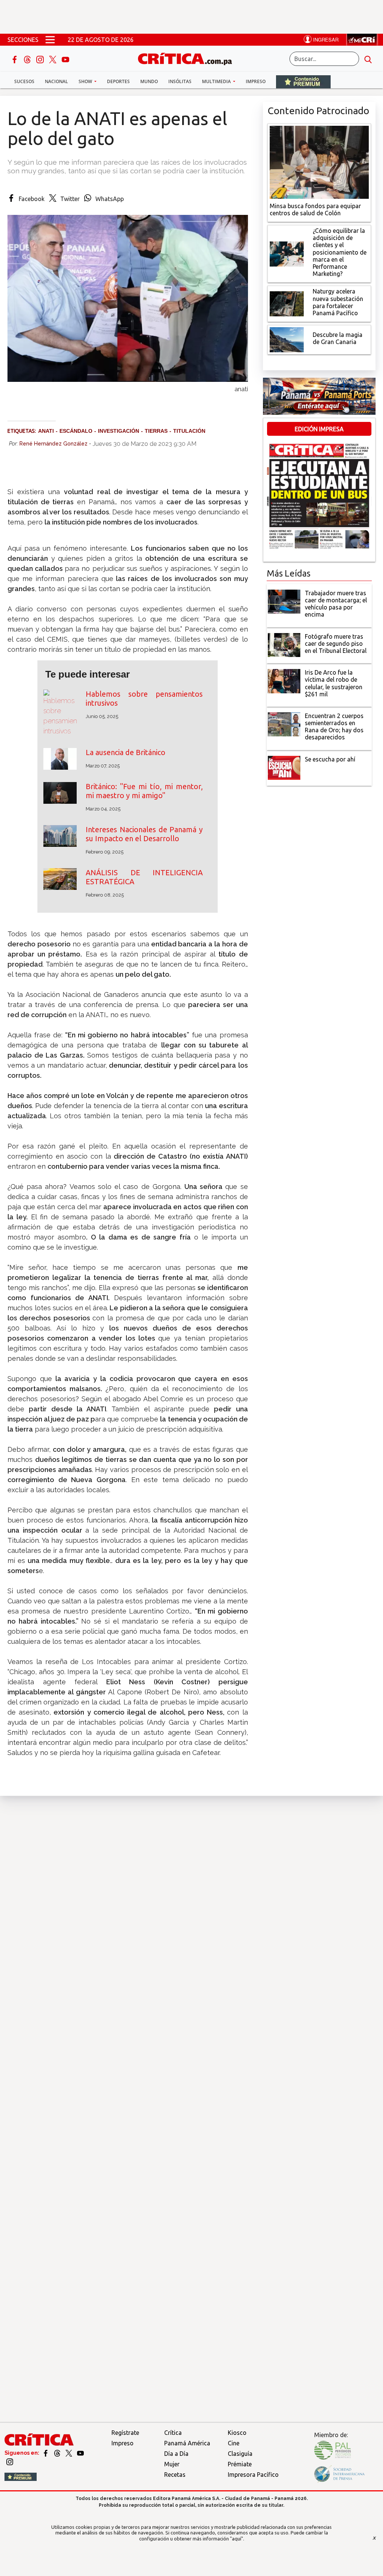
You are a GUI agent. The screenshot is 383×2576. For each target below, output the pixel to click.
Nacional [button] (56, 81)
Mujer (172, 2464)
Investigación (119, 431)
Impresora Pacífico (253, 2475)
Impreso (256, 81)
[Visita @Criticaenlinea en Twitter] (58, 2453)
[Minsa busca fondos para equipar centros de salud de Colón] (319, 161)
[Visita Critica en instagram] (10, 2461)
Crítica (173, 2433)
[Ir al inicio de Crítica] (189, 58)
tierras (156, 431)
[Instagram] (41, 59)
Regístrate (125, 2433)
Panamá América (187, 2443)
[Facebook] (15, 59)
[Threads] (28, 59)
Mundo (149, 81)
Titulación (189, 431)
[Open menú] (50, 40)
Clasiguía (240, 2454)
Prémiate (240, 2464)
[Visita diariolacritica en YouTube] (80, 2453)
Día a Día (176, 2454)
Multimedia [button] (217, 81)
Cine (234, 2443)
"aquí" (237, 2539)
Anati (46, 431)
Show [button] (86, 81)
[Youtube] (65, 59)
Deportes (118, 81)
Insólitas (180, 81)
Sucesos (24, 81)
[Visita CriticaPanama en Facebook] (46, 2453)
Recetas (175, 2475)
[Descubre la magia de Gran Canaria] (287, 339)
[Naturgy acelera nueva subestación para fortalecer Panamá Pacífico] (287, 303)
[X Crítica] (53, 59)
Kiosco (237, 2433)
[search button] (368, 59)
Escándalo (76, 431)
